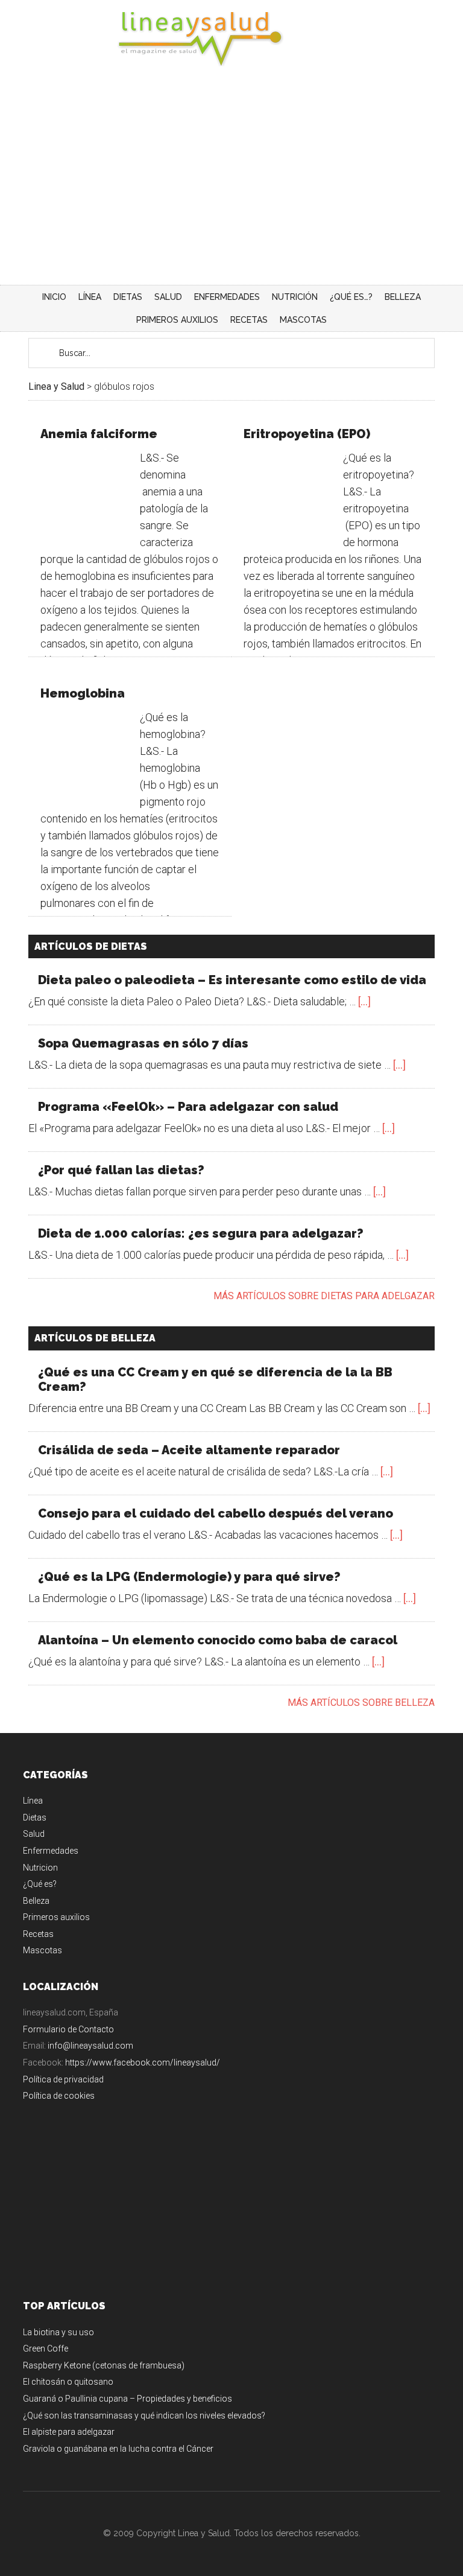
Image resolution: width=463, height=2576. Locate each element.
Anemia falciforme (99, 434)
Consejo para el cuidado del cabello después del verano (216, 1513)
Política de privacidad (63, 2079)
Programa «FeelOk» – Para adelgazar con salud (188, 1107)
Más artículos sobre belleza (361, 1703)
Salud (34, 1834)
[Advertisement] (231, 194)
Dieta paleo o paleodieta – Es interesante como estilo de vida (232, 980)
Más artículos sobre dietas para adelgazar (324, 1296)
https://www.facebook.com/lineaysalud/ (143, 2062)
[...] (364, 1001)
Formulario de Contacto (68, 2029)
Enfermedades (51, 1851)
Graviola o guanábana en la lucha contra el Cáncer (118, 2449)
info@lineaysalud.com (90, 2046)
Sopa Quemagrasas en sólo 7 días (143, 1043)
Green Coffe (46, 2349)
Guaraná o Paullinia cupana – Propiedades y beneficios (128, 2399)
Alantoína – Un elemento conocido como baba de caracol (218, 1640)
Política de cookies (59, 2096)
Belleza (36, 1901)
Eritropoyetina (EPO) (307, 434)
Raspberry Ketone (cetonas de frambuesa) (104, 2365)
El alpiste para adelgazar (69, 2432)
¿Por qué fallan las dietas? (121, 1170)
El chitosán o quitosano (68, 2382)
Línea (33, 1801)
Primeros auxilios (56, 1917)
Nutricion (40, 1868)
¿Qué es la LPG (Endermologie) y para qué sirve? (189, 1577)
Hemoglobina (83, 693)
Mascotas (43, 1950)
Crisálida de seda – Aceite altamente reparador (189, 1450)
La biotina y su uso (58, 2332)
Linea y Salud (231, 39)
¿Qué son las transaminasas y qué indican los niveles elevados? (144, 2415)
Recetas (38, 1934)
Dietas (35, 1818)
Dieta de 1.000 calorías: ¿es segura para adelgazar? (201, 1233)
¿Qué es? (40, 1884)
